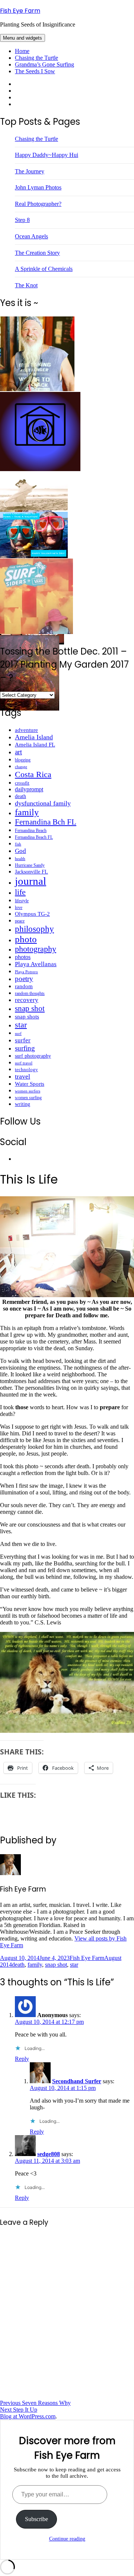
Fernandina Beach (31, 831)
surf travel (24, 1063)
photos (23, 957)
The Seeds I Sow (35, 71)
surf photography (33, 1056)
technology (26, 1069)
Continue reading (67, 2539)
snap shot (30, 1008)
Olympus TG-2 (32, 914)
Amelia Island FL (35, 745)
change (21, 767)
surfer (23, 1040)
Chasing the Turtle (36, 58)
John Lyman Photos (38, 187)
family (27, 812)
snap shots (27, 1017)
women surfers (28, 1091)
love (19, 907)
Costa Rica (33, 774)
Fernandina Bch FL (46, 822)
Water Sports (30, 1084)
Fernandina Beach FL (34, 837)
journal (31, 881)
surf (18, 1033)
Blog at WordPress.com (28, 2416)
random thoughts (30, 993)
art (18, 752)
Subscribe (36, 2519)
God (20, 851)
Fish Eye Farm (20, 11)
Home (22, 51)
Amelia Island (34, 737)
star (21, 1025)
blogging (23, 760)
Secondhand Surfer (77, 2081)
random (24, 986)
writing (23, 1104)
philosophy (34, 929)
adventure (26, 730)
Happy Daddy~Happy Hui (47, 155)
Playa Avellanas (36, 964)
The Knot (26, 285)
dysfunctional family (43, 803)
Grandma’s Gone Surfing (44, 64)
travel (23, 1076)
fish (18, 844)
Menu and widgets (23, 38)
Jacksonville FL (31, 872)
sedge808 (49, 2154)
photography (36, 949)
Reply (22, 2059)
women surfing (28, 1098)
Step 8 (22, 220)
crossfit (22, 783)
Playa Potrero (26, 972)
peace (20, 921)
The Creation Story (37, 253)
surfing (25, 1048)
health (20, 859)
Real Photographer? (38, 204)
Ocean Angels (31, 236)
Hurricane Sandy (30, 865)
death (20, 796)
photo (26, 939)
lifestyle (22, 901)
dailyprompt (29, 789)
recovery (27, 1000)
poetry (24, 979)
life (20, 892)
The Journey (30, 171)
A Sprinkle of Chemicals (44, 269)
